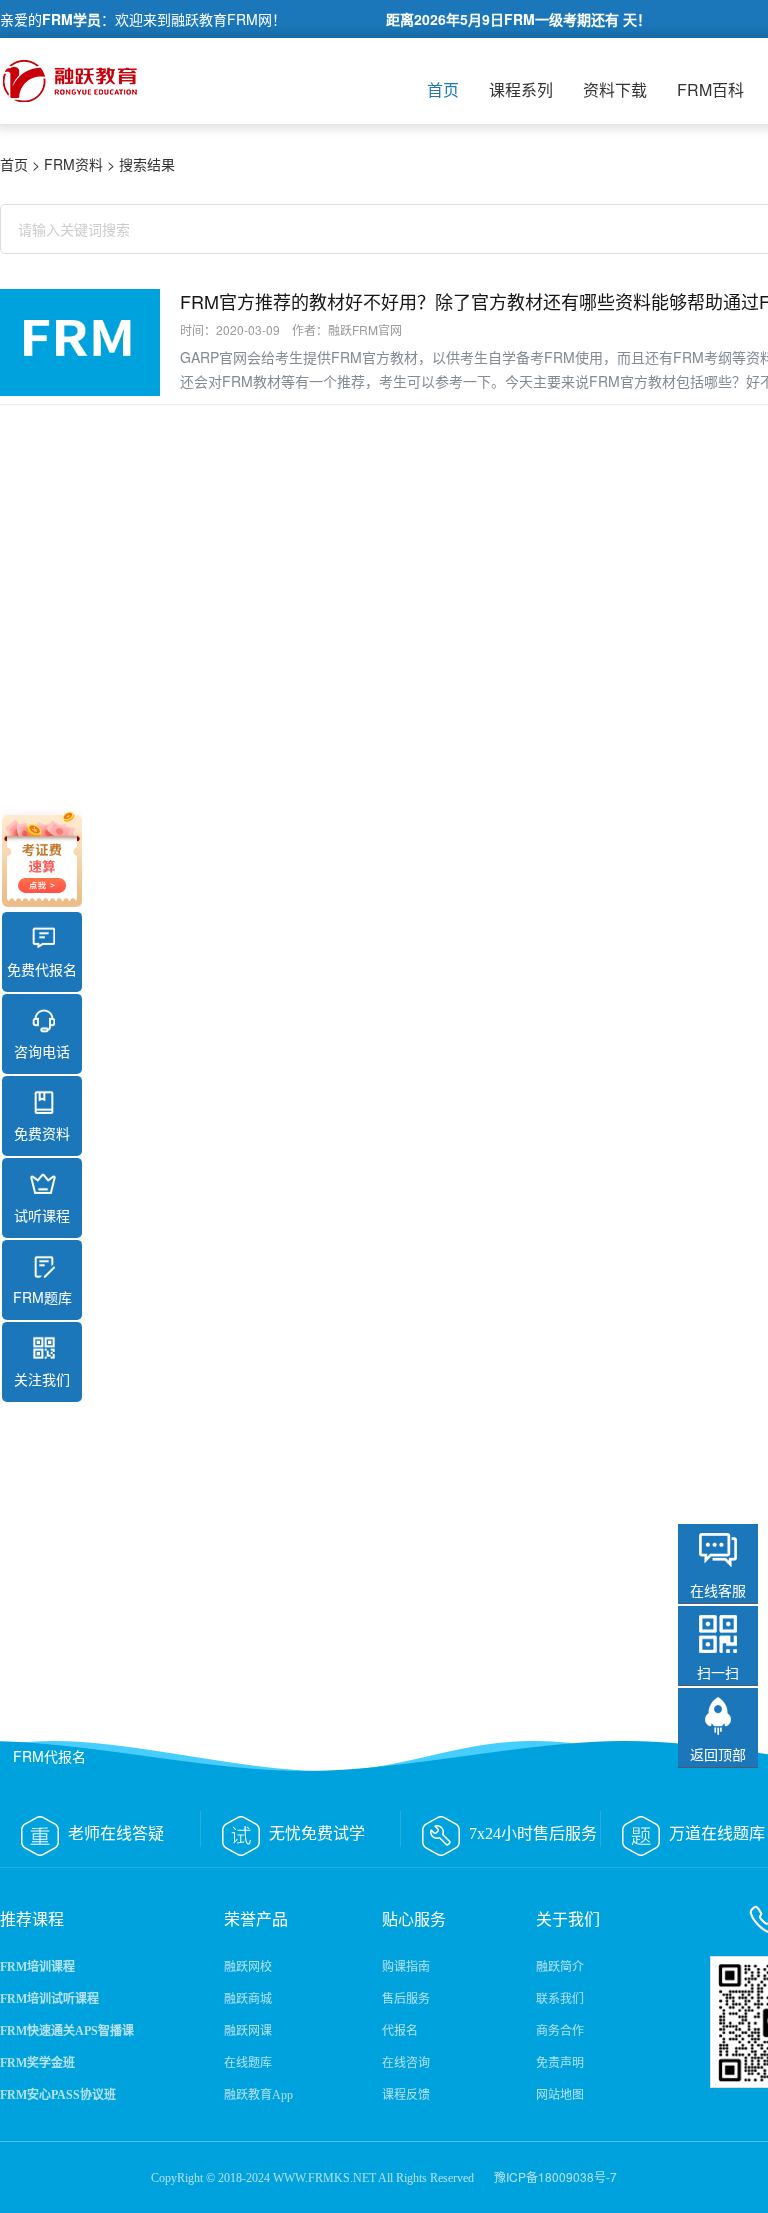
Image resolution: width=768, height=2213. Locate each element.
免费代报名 (42, 969)
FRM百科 (710, 89)
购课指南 (406, 1967)
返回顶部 (718, 1754)
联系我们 (560, 1999)
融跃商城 (248, 1999)
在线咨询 (406, 2063)
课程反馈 (406, 2095)
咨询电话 (42, 1051)
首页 (443, 89)
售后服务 (406, 1999)
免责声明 (560, 2063)
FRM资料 (73, 164)
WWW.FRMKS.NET (324, 2178)
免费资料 (42, 1133)
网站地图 (560, 2095)
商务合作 (560, 2031)
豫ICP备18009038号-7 (555, 2176)
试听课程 (42, 1215)
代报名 (400, 2031)
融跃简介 (560, 1967)
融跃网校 (248, 1967)
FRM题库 (42, 1297)
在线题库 (248, 2063)
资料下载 (615, 89)
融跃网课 (248, 2031)
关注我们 (42, 1379)
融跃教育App (258, 2095)
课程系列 (521, 89)
